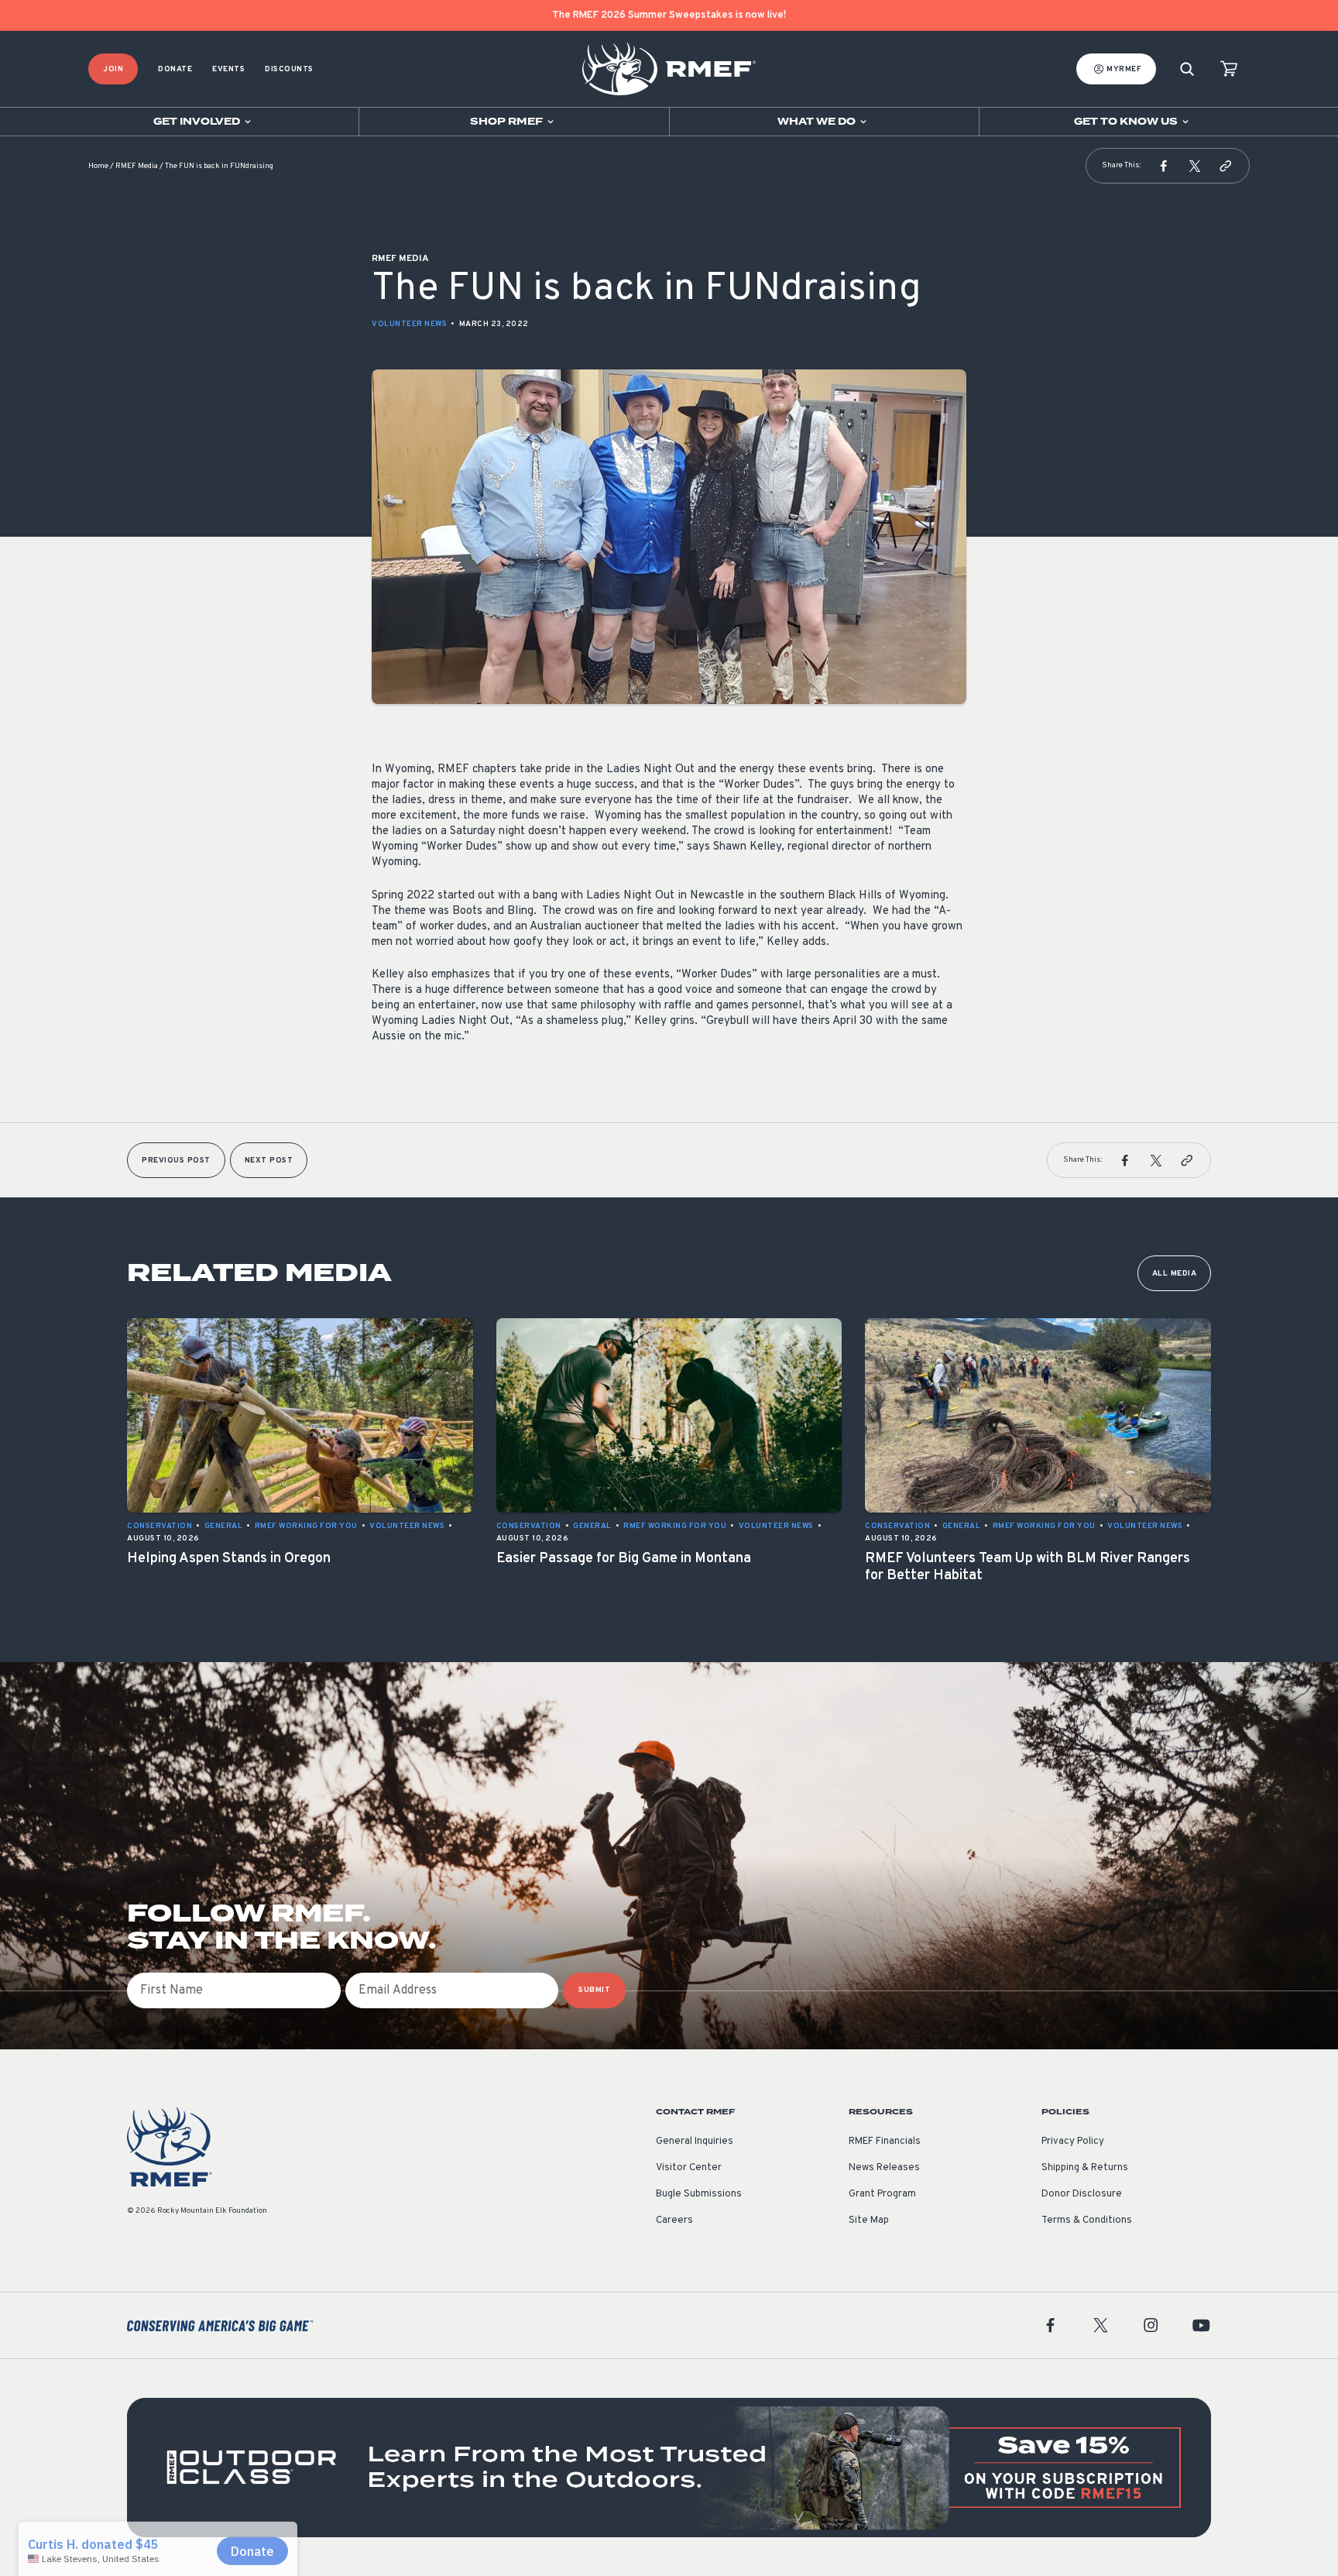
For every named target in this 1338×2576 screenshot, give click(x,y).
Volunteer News (409, 324)
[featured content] (669, 2468)
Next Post (269, 1161)
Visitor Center (689, 2168)
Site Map (869, 2221)
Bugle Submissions (699, 2194)
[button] (1164, 166)
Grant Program (882, 2194)
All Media (1175, 1274)
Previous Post (176, 1161)
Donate (175, 69)
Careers (674, 2221)
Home (98, 166)
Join (113, 69)
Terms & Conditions (1087, 2221)
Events (228, 69)
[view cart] (1229, 69)
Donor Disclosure (1082, 2194)
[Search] (1187, 69)
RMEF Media (137, 166)
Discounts (289, 69)
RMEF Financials (885, 2142)
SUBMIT (594, 1990)
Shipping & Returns (1085, 2168)
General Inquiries (695, 2142)
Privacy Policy (1073, 2142)
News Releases (884, 2168)
